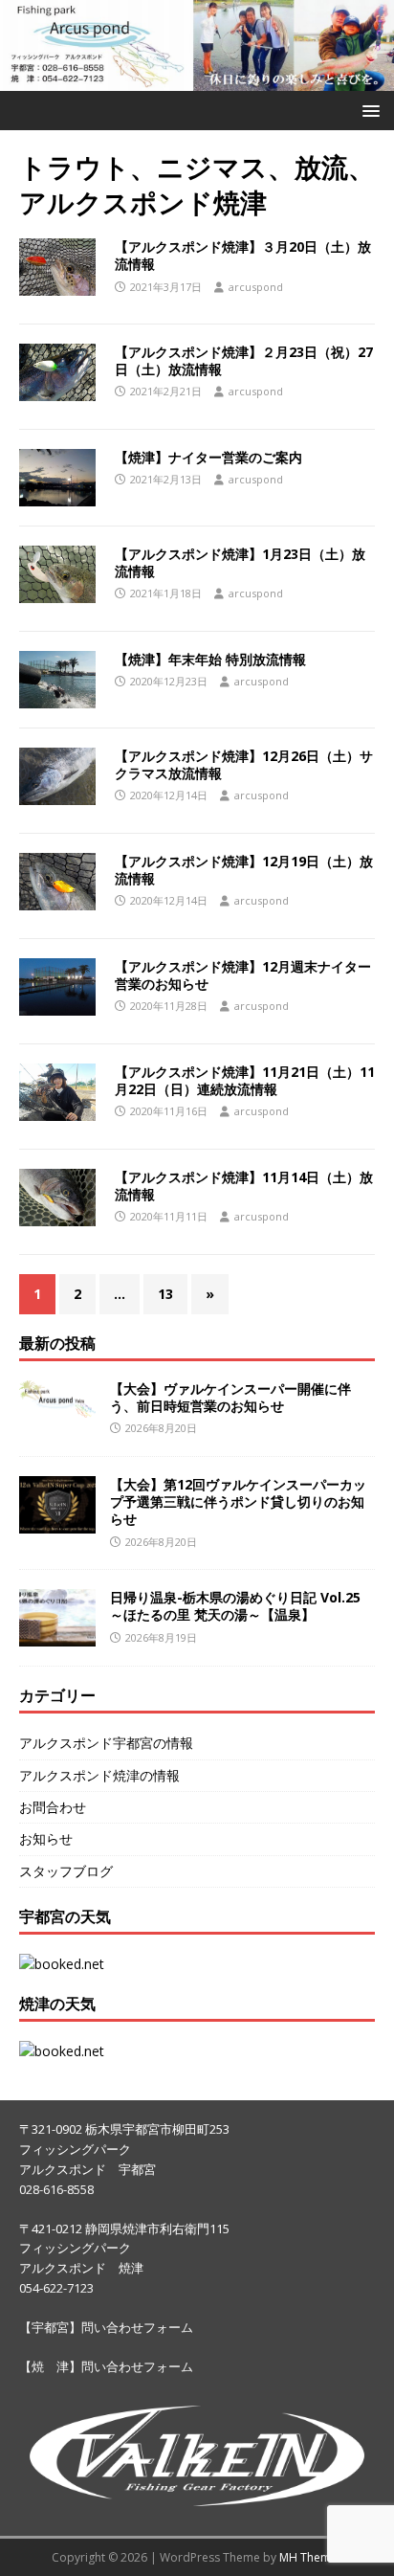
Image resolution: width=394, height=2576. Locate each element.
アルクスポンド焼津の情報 (99, 1775)
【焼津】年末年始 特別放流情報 (210, 659)
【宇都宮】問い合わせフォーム (106, 2327)
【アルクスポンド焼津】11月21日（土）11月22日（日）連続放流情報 (245, 1080)
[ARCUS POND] (197, 80)
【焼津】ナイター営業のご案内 (208, 457)
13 (165, 1294)
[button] (368, 110)
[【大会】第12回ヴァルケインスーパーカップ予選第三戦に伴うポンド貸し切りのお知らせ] (57, 1523)
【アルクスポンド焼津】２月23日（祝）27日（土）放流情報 (244, 360)
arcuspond (256, 287)
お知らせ (46, 1838)
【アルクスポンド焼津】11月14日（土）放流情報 (244, 1186)
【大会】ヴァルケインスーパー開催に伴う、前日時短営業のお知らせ (230, 1397)
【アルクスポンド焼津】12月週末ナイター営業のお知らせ (243, 975)
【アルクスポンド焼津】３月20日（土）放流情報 (243, 255)
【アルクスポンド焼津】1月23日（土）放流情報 (240, 562)
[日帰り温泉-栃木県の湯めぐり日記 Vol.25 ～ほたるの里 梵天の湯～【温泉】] (57, 1635)
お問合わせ (53, 1807)
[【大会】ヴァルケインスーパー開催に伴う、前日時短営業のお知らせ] (57, 1407)
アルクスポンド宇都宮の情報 (106, 1743)
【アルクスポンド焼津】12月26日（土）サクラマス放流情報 (244, 764)
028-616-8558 (56, 2189)
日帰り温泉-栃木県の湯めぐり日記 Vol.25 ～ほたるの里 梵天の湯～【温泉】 (235, 1606)
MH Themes (311, 2557)
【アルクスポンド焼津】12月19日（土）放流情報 (244, 870)
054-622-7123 (56, 2288)
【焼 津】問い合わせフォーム (106, 2366)
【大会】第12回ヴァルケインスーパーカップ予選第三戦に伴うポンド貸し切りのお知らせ (238, 1501)
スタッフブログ (66, 1871)
